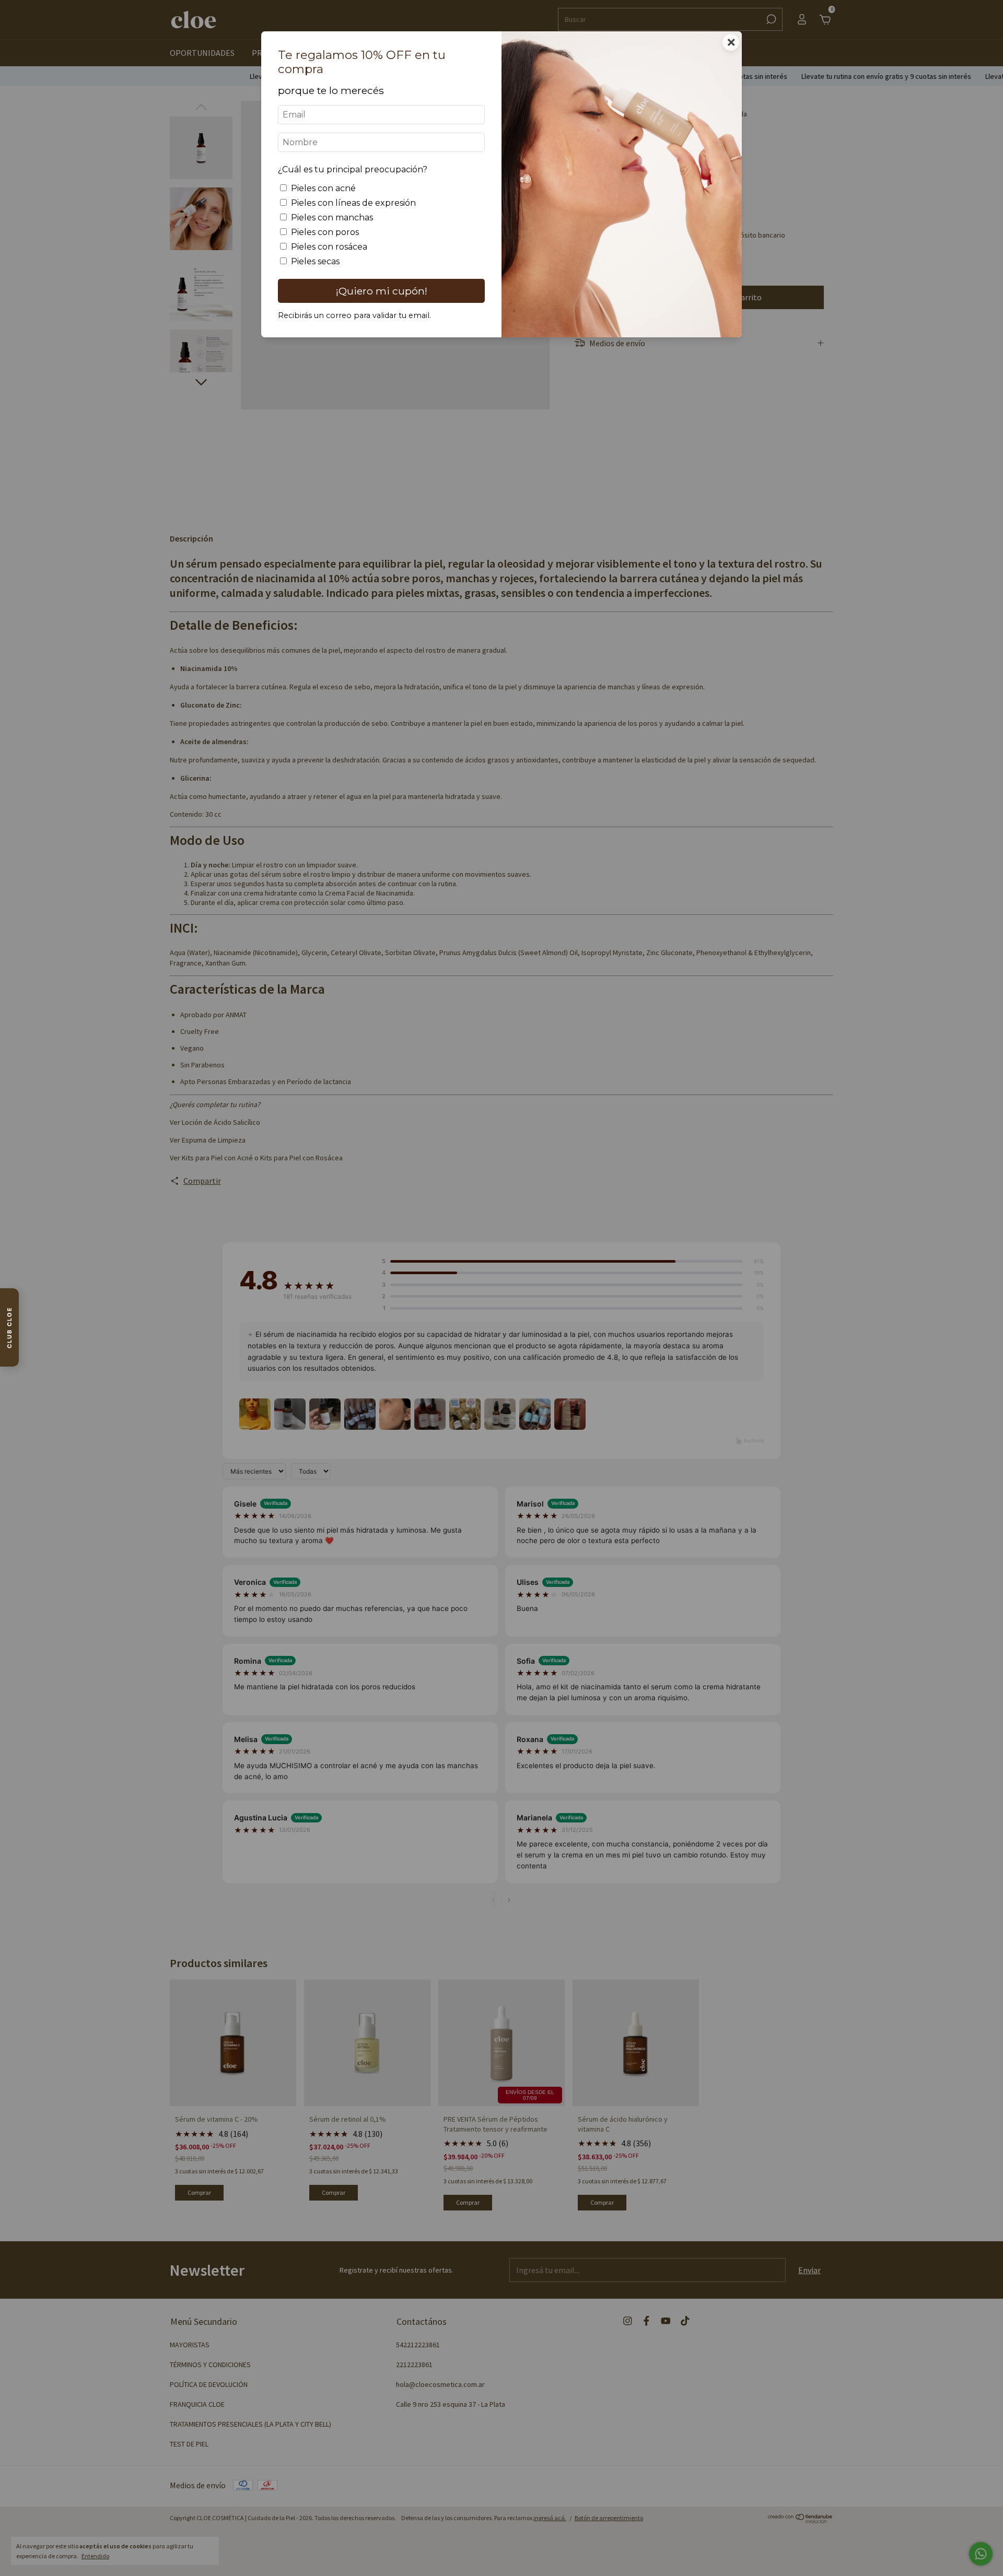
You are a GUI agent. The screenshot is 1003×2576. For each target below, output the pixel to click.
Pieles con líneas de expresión (353, 203)
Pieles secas (315, 261)
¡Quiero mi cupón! (382, 291)
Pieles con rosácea (329, 247)
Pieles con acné (323, 188)
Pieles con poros (325, 232)
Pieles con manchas (332, 217)
